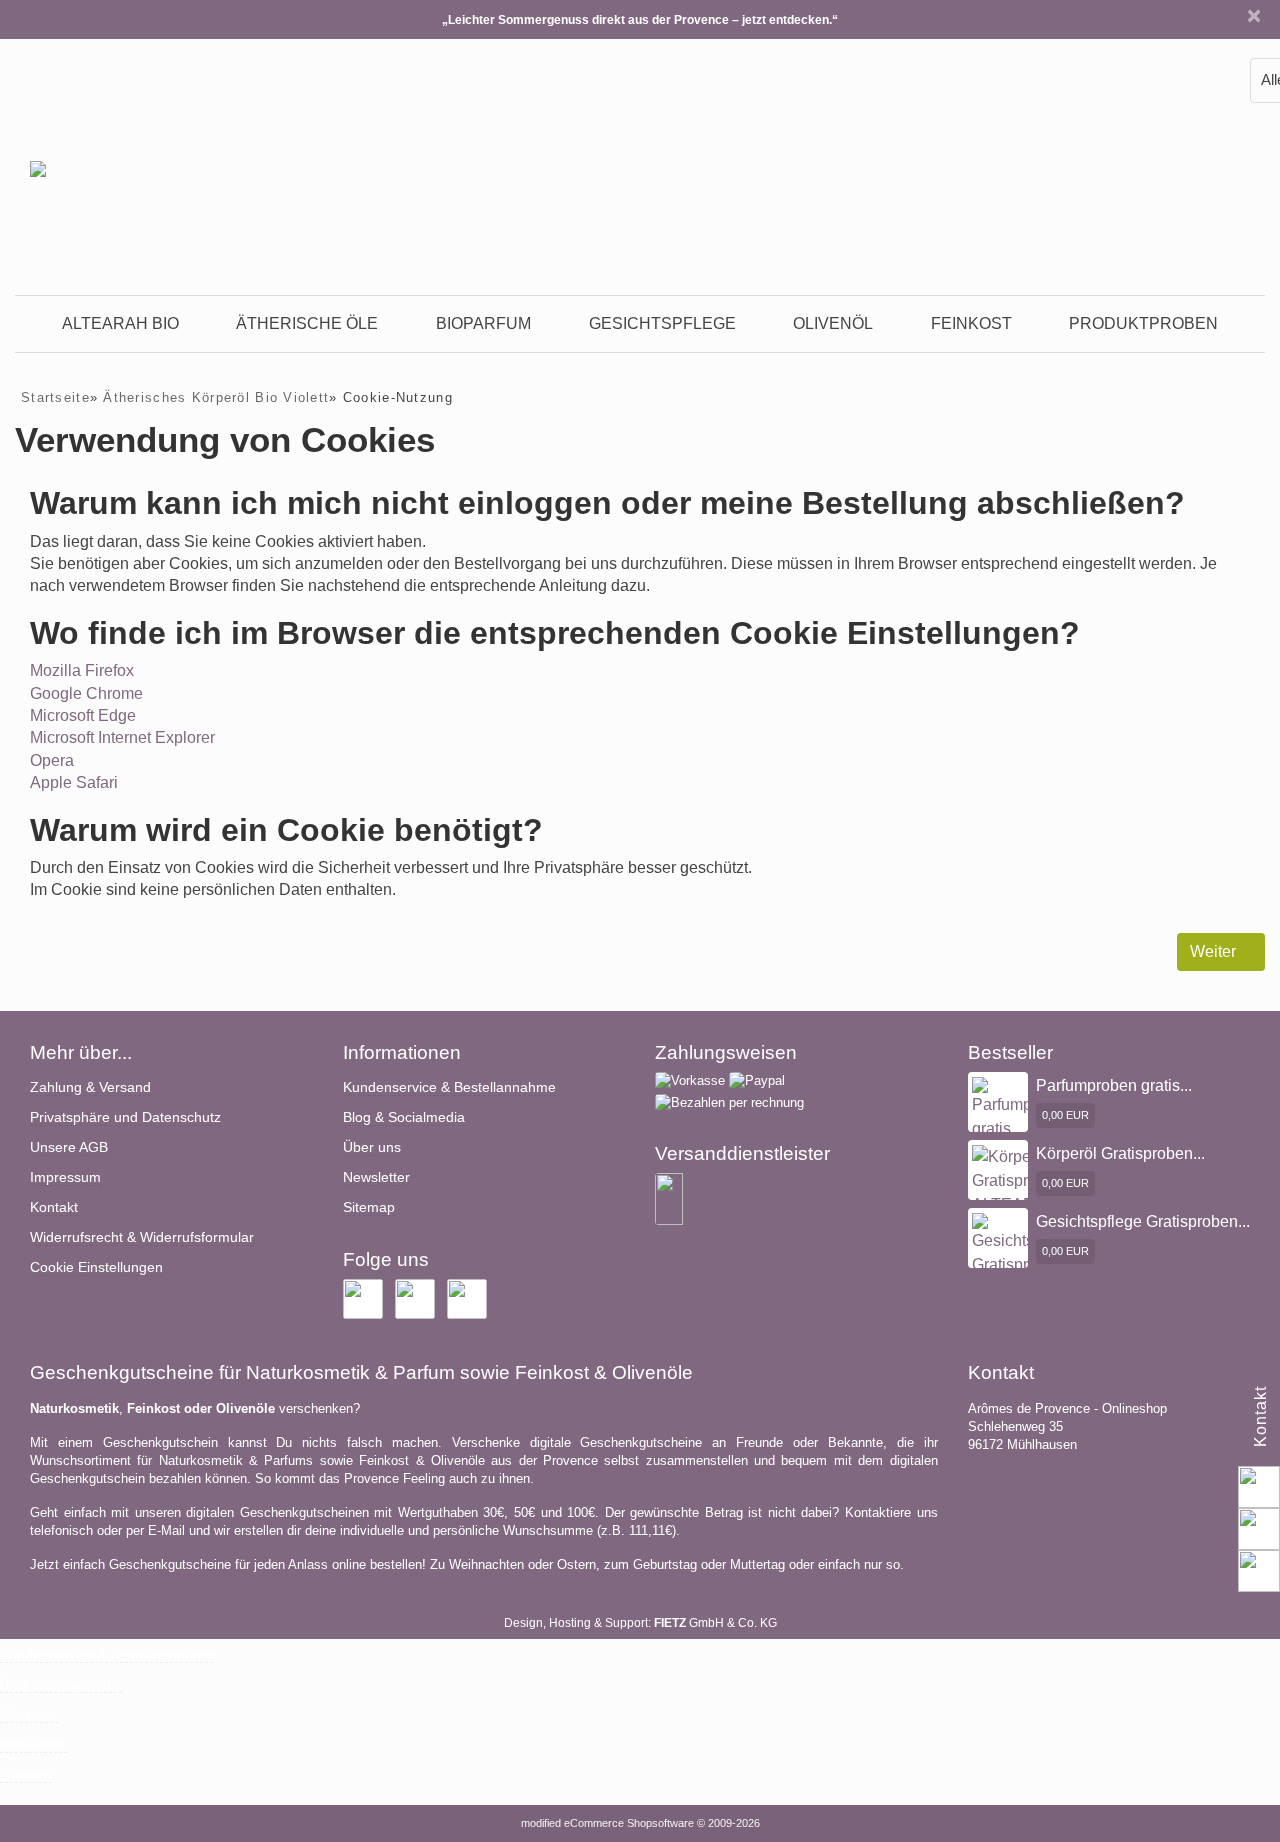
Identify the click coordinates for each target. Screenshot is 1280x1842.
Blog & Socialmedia (404, 1117)
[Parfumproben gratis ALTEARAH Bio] (1023, 1131)
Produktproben (1143, 323)
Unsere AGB (69, 1147)
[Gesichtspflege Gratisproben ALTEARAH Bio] (1026, 1267)
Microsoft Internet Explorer (122, 737)
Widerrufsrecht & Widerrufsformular (142, 1237)
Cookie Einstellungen (96, 1267)
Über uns (372, 1147)
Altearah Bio (120, 323)
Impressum (65, 1177)
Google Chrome (86, 693)
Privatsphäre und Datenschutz (125, 1117)
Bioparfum (483, 323)
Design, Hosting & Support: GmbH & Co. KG (640, 1623)
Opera (52, 760)
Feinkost (971, 323)
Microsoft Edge (83, 715)
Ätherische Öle (307, 323)
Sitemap (369, 1207)
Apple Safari (74, 782)
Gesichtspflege (662, 323)
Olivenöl (833, 323)
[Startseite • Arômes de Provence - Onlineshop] (38, 154)
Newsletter (376, 1177)
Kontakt (54, 1207)
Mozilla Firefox (82, 670)
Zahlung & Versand (90, 1087)
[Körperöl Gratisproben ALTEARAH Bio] (1019, 1191)
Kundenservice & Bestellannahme (449, 1087)
